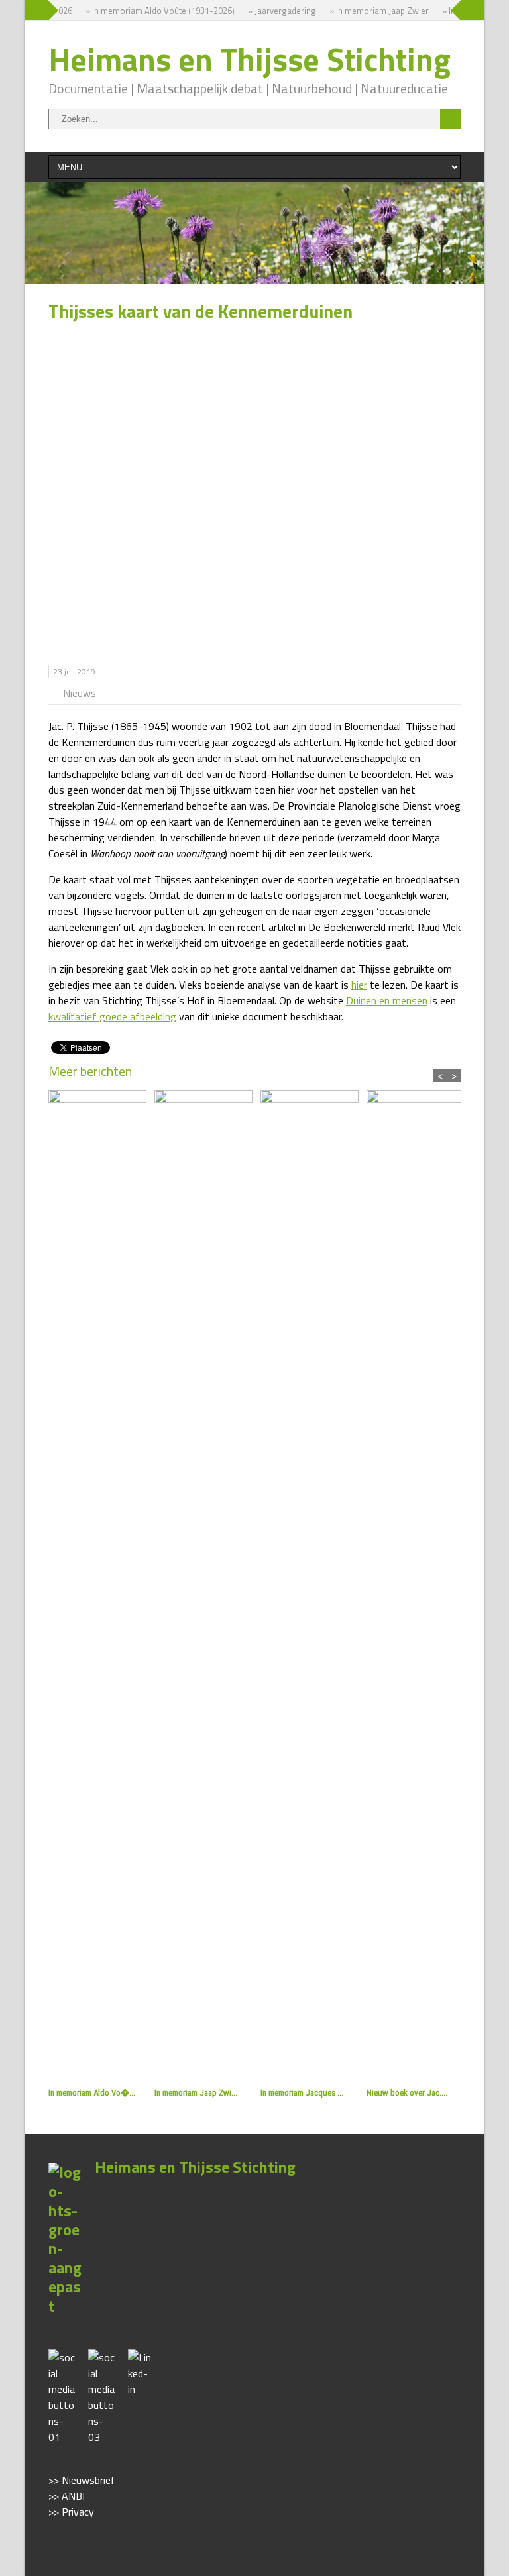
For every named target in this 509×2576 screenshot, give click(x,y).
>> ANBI (67, 2496)
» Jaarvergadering (270, 11)
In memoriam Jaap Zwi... (196, 2093)
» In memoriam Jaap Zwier (367, 11)
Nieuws (80, 693)
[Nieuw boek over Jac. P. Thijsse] (420, 1587)
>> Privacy (71, 2512)
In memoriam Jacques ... (302, 2093)
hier (359, 985)
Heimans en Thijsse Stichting (250, 59)
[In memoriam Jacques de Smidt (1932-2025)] (313, 1587)
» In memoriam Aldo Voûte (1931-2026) (148, 11)
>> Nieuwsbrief (82, 2480)
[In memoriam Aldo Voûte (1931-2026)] (101, 1587)
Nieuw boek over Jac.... (407, 2093)
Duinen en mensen (387, 1000)
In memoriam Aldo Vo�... (92, 2093)
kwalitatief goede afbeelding (112, 1016)
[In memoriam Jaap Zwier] (207, 1587)
